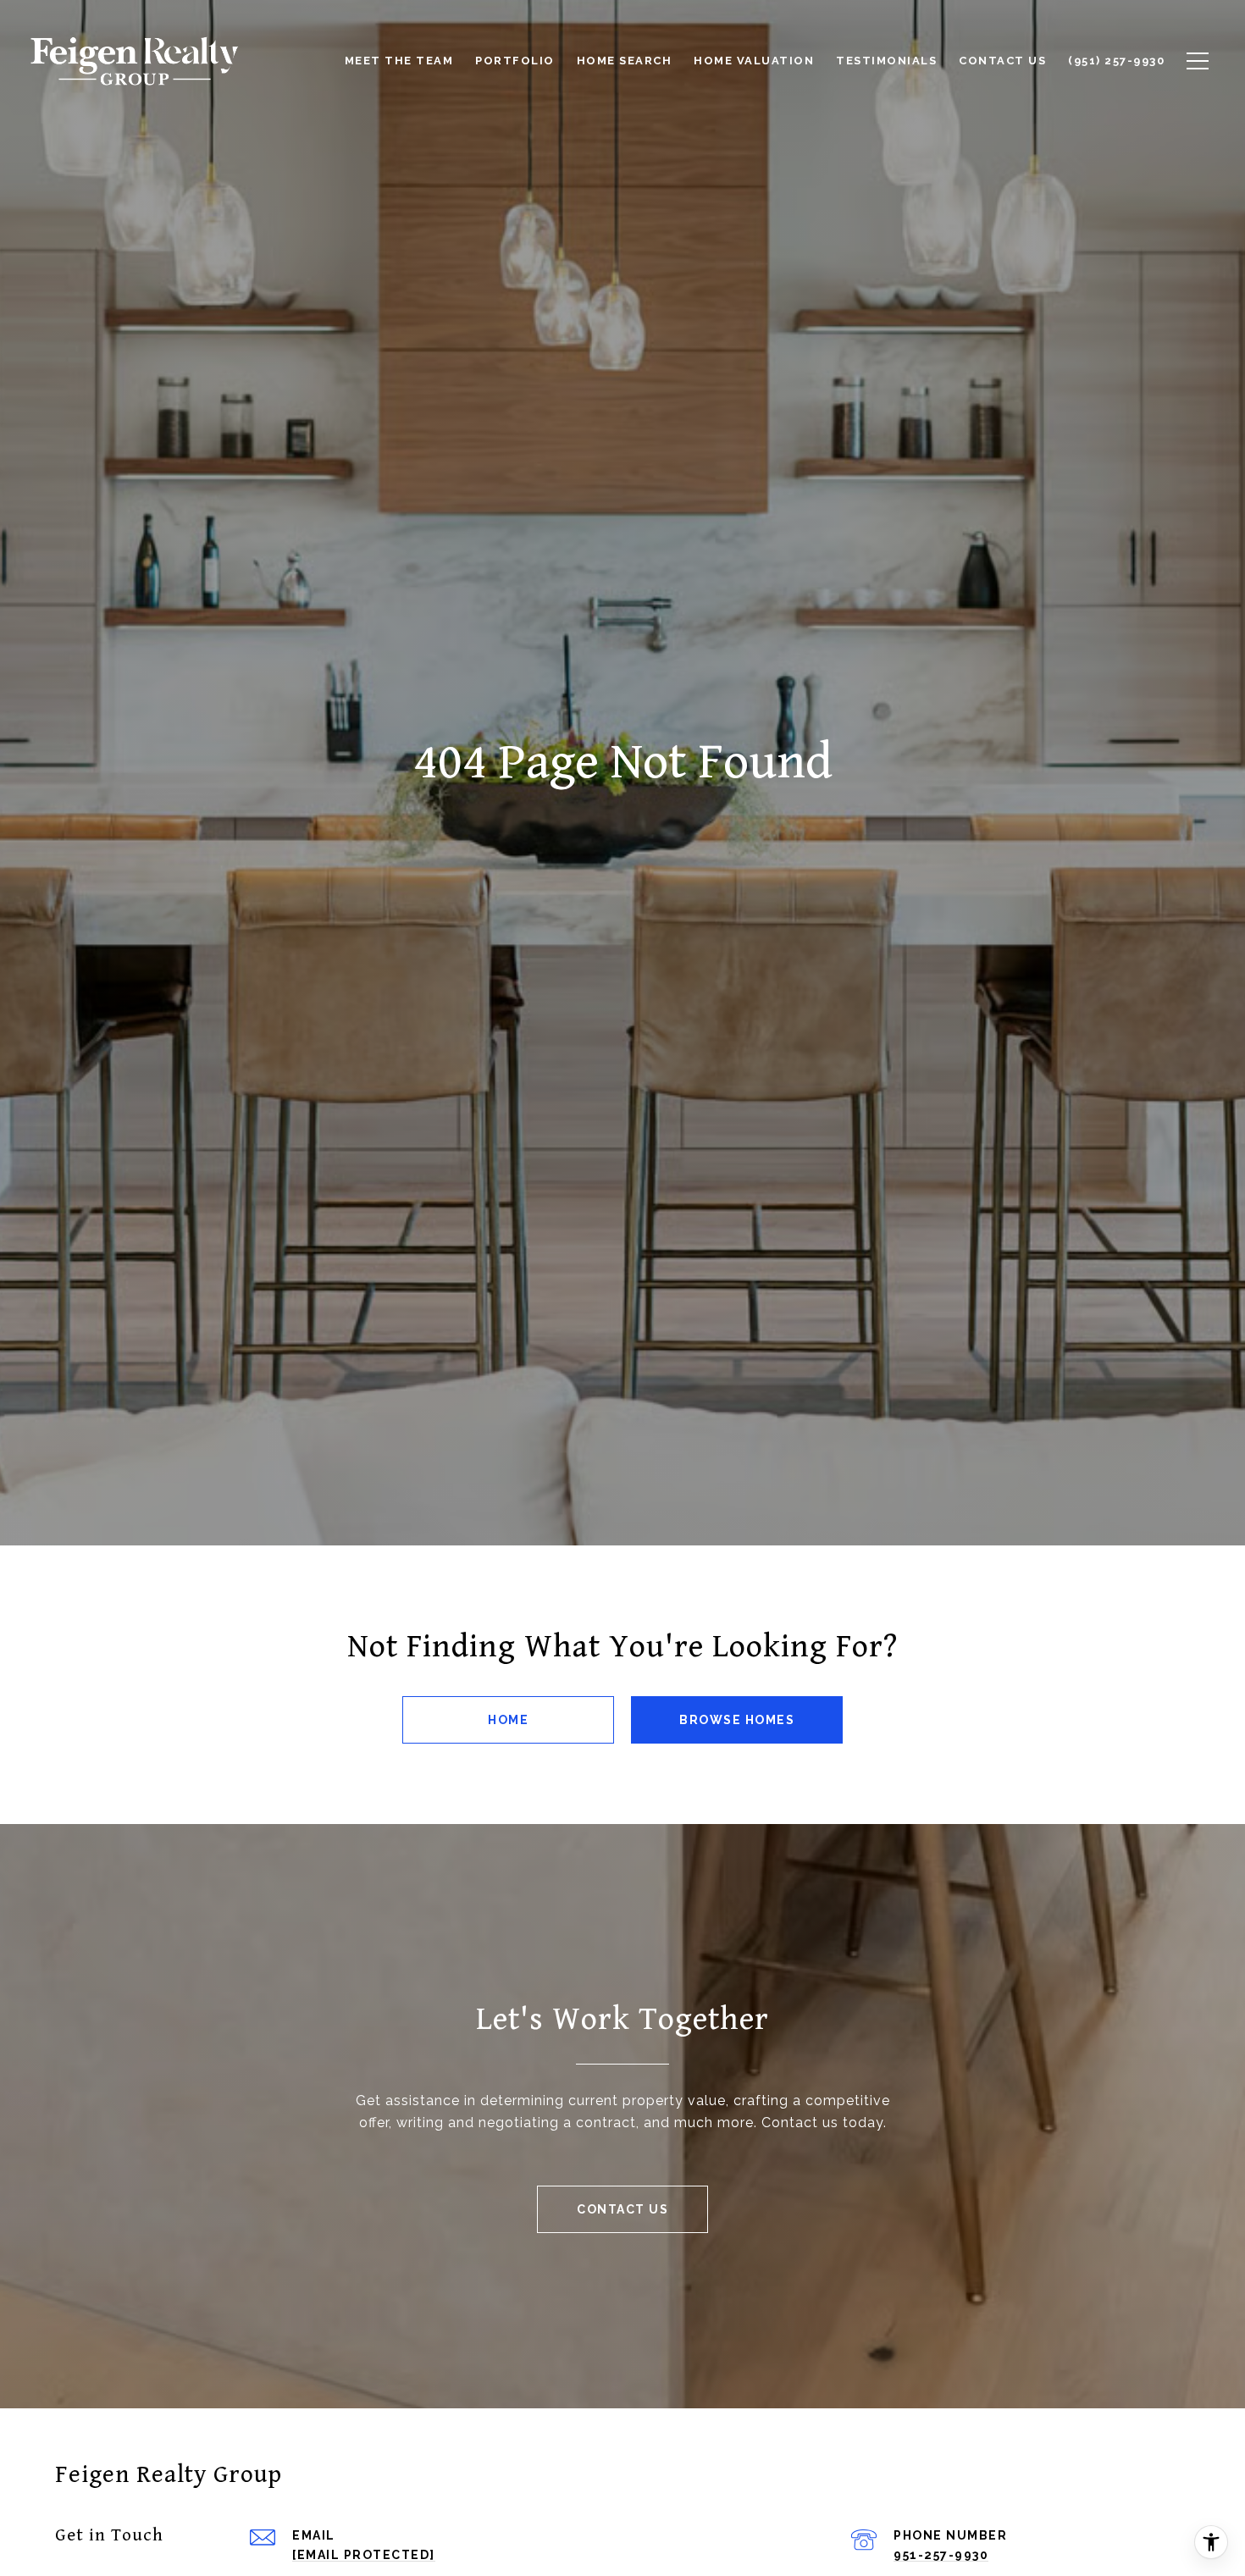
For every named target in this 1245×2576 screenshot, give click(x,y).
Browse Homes (737, 1720)
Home (508, 1720)
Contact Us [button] (622, 2209)
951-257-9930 (941, 2555)
